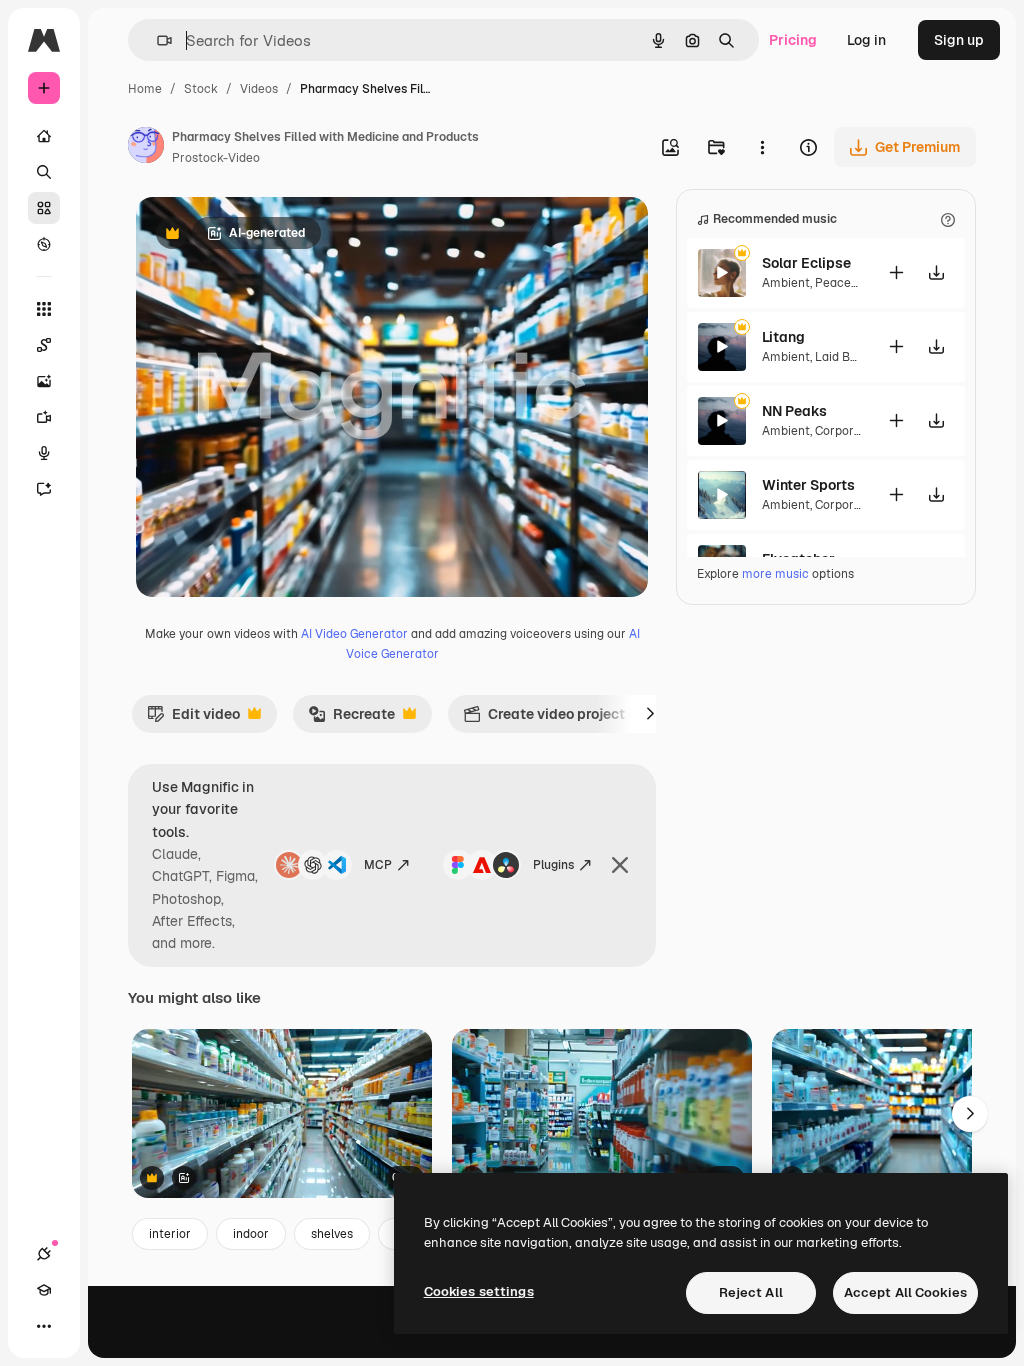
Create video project (544, 719)
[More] (44, 1326)
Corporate (844, 431)
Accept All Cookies (905, 1292)
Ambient (786, 283)
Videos (259, 89)
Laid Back (843, 357)
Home (145, 89)
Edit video (193, 719)
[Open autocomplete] (156, 40)
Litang (783, 337)
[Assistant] (44, 489)
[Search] (44, 172)
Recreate (351, 719)
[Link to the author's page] (146, 148)
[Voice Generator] (44, 453)
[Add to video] (896, 272)
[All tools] (44, 309)
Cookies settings (479, 1291)
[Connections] (44, 1254)
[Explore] (44, 244)
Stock (201, 89)
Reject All (751, 1292)
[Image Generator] (44, 381)
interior (170, 1234)
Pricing (793, 40)
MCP (378, 865)
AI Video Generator (354, 634)
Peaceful (840, 283)
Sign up (959, 40)
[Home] (44, 136)
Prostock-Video (216, 158)
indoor (251, 1234)
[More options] (762, 147)
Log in (866, 40)
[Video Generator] (44, 417)
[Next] (650, 714)
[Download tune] (936, 272)
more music (775, 574)
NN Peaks (794, 411)
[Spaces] (44, 345)
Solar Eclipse (806, 263)
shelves (332, 1234)
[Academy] (44, 1290)
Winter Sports (808, 485)
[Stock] (44, 208)
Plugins (553, 865)
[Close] (620, 865)
